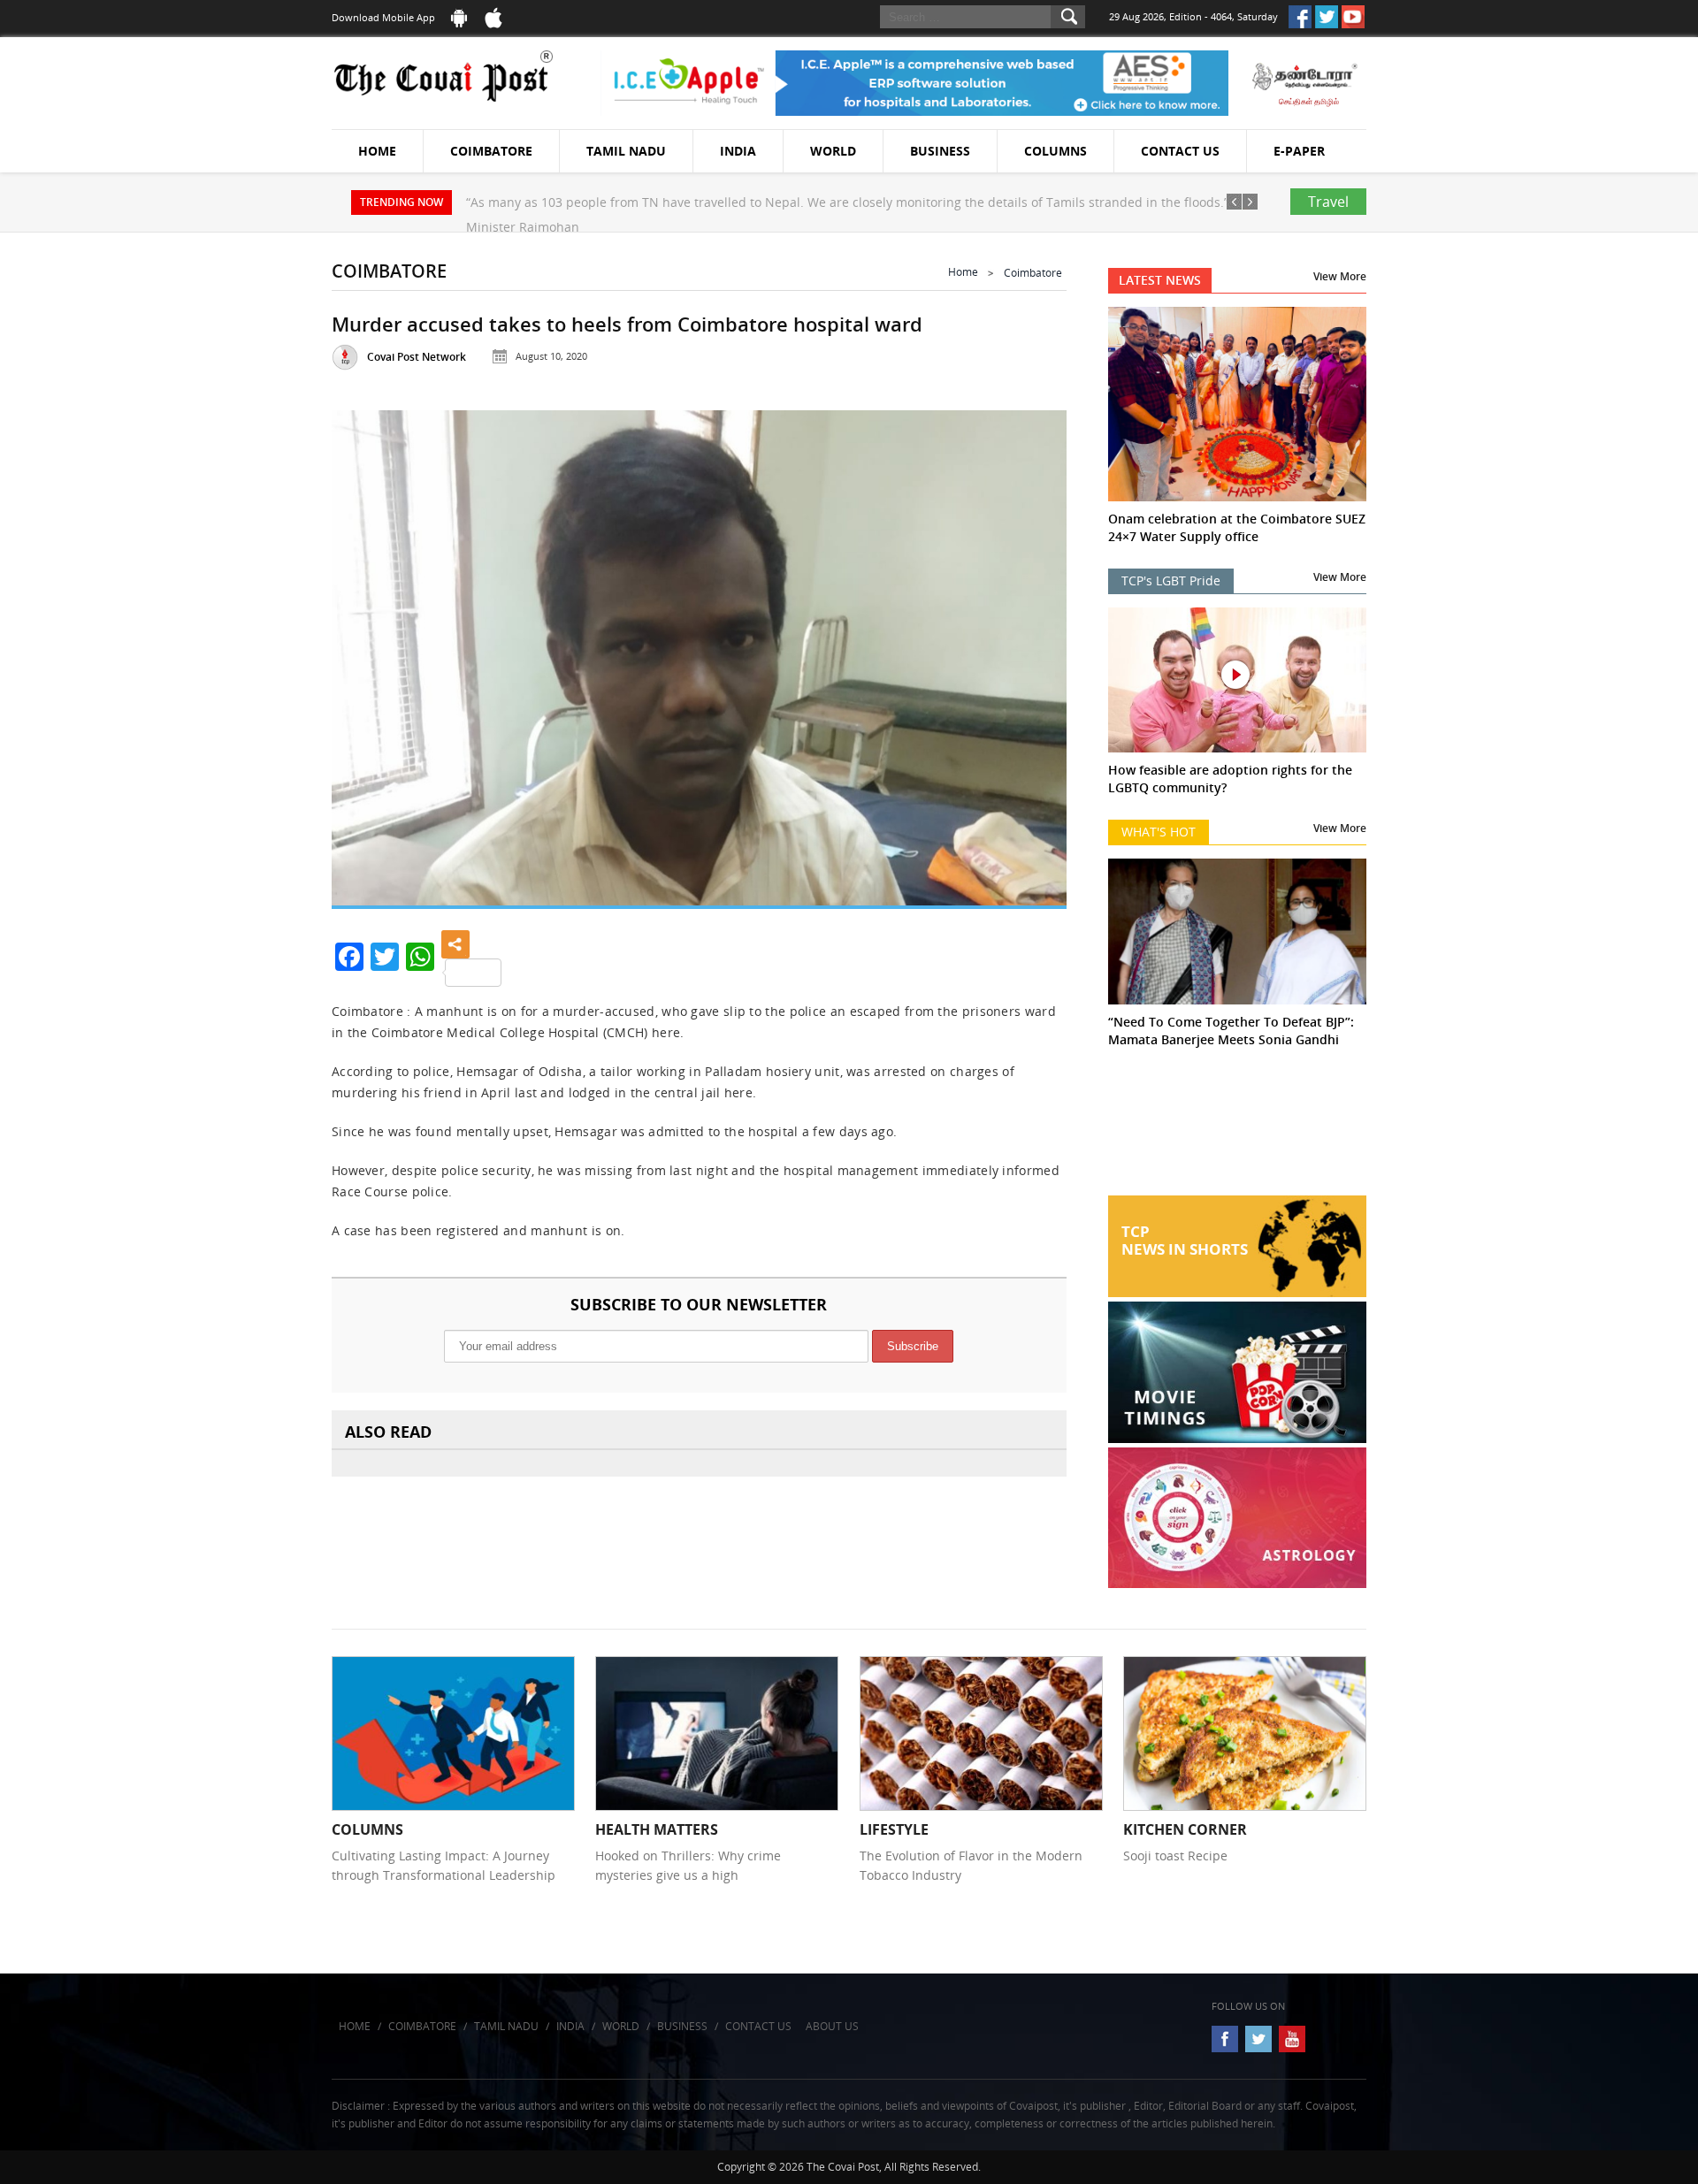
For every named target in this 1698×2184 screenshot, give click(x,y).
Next (1031, 650)
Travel (1328, 202)
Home (377, 151)
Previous (367, 650)
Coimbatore (491, 151)
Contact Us (1180, 151)
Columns (1056, 151)
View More (1340, 276)
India (738, 151)
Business (940, 151)
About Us (832, 2026)
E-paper (1299, 151)
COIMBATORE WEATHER (1238, 1129)
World (833, 151)
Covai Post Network (417, 357)
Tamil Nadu (626, 151)
